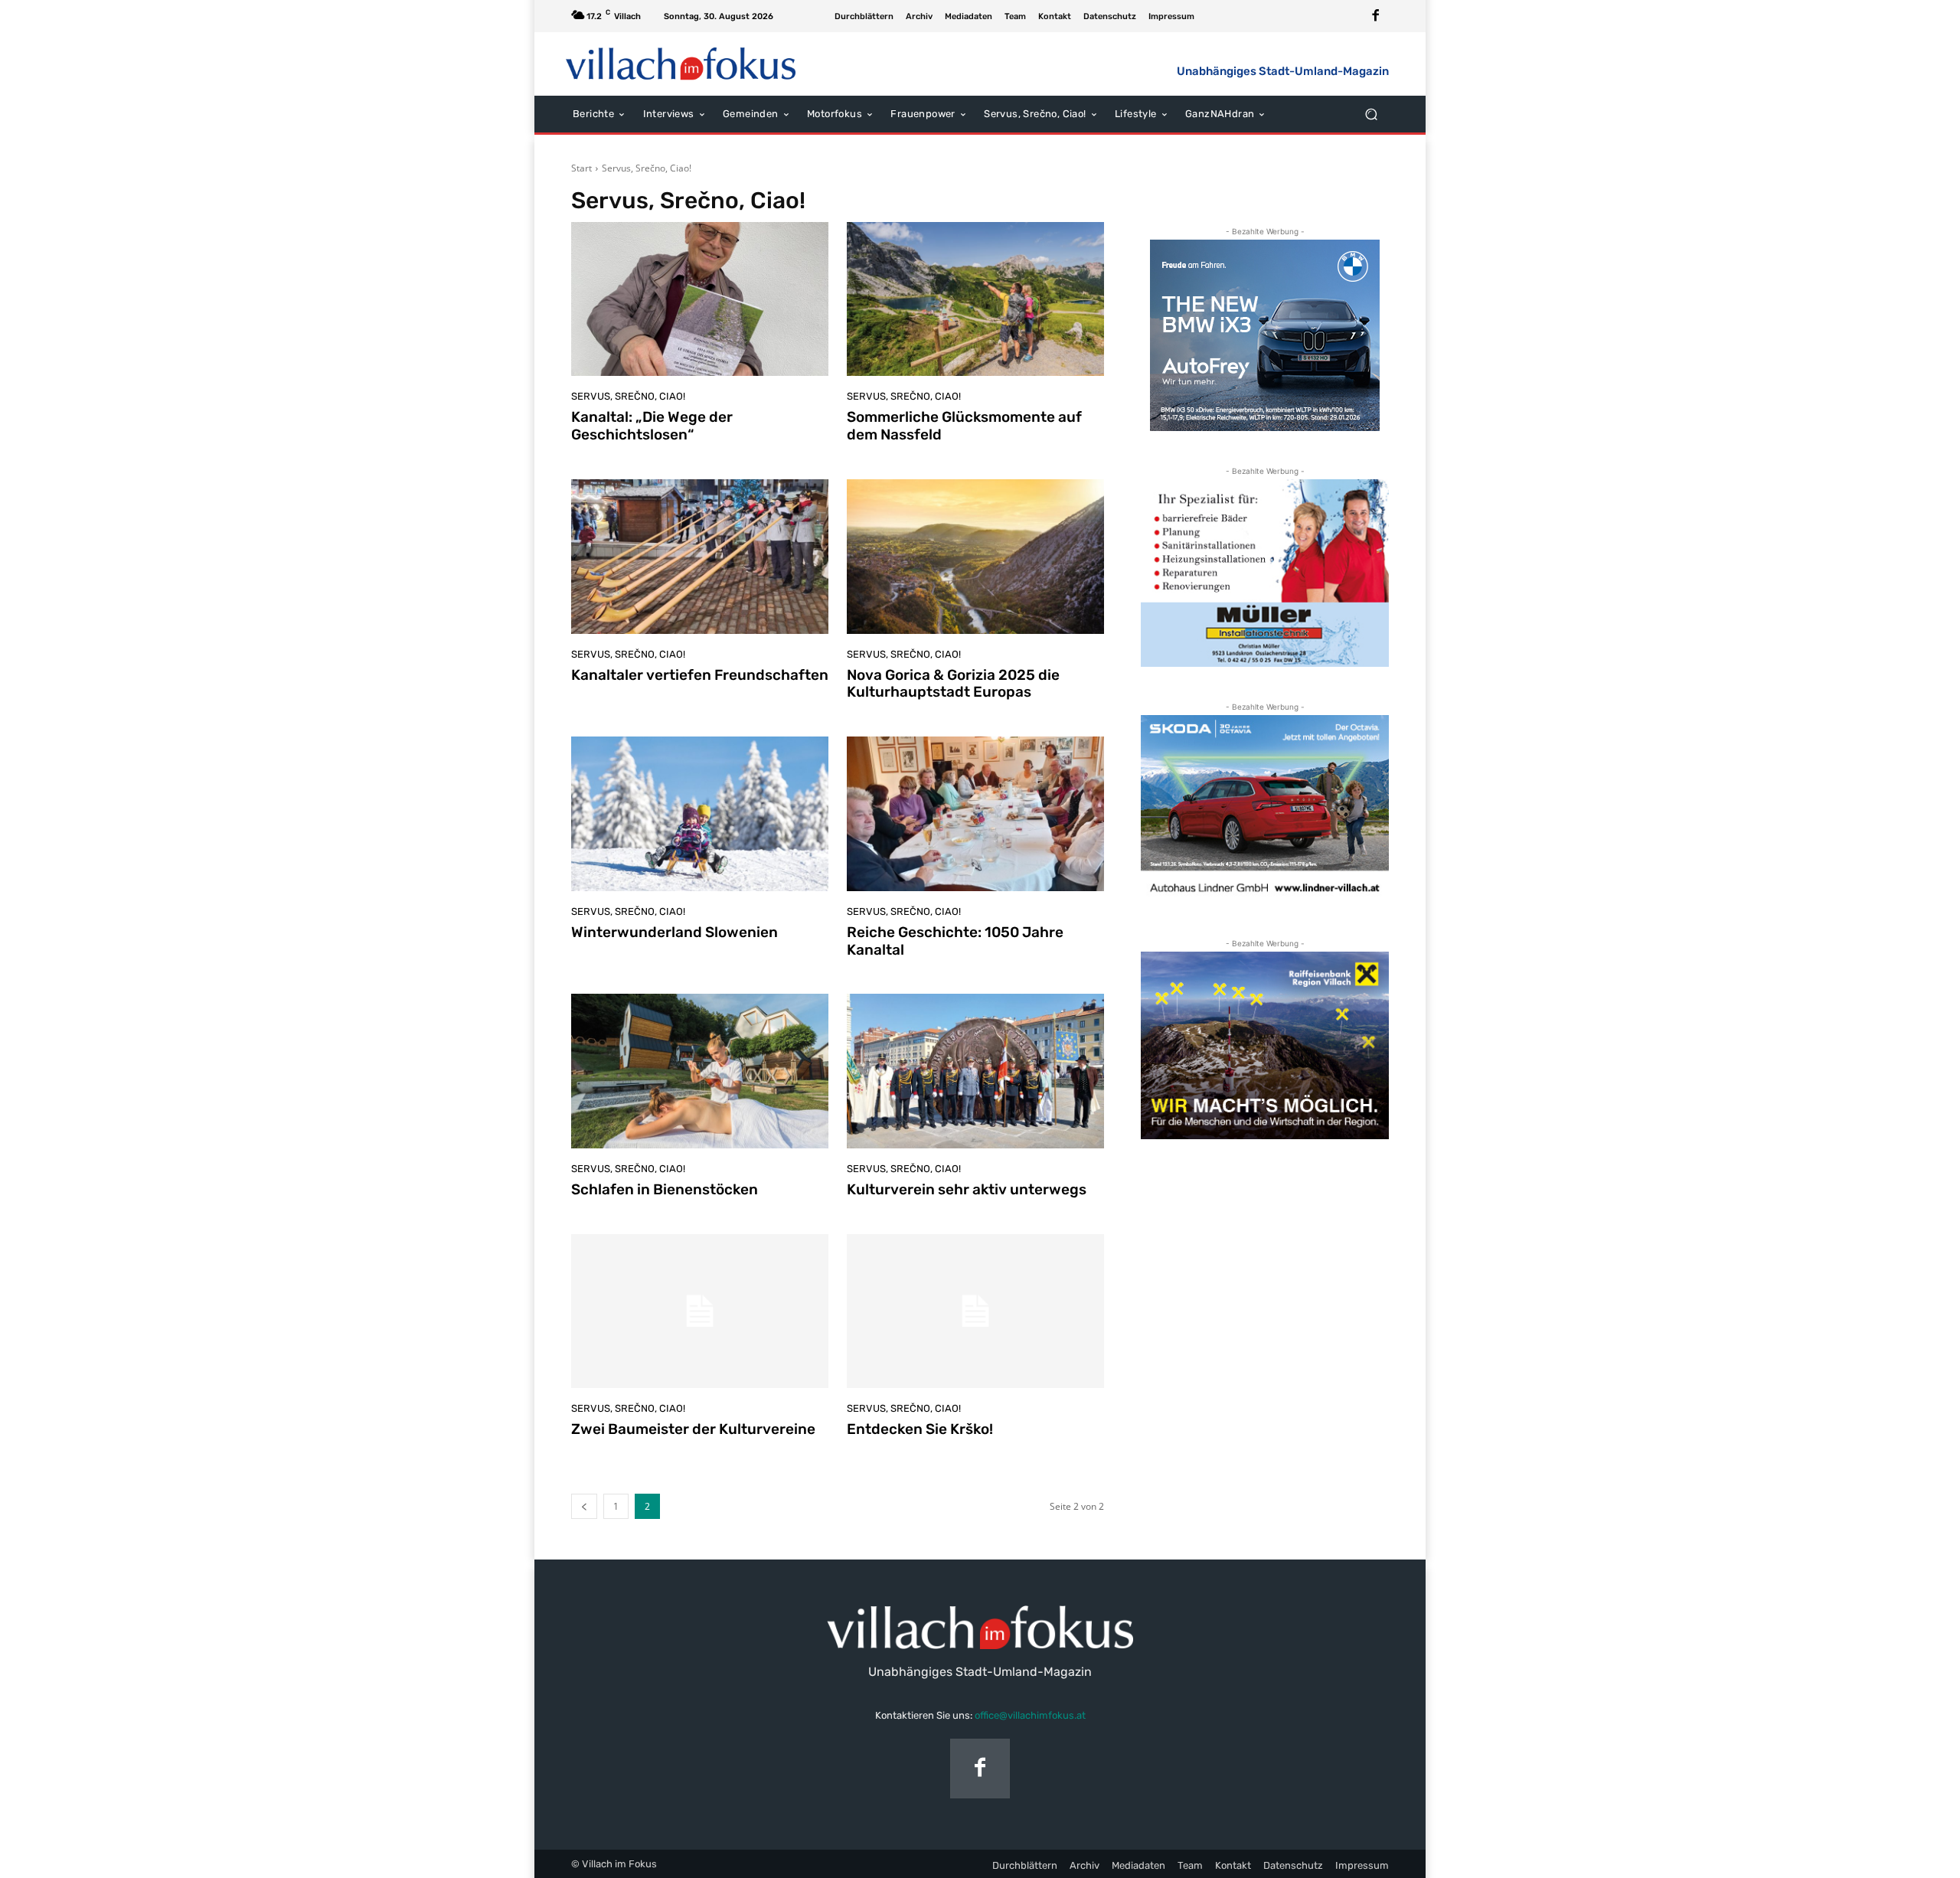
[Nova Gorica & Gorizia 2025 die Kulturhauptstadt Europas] (975, 557)
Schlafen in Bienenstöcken (665, 1189)
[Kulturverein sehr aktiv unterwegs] (975, 1071)
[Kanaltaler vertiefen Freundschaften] (700, 557)
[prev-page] (584, 1506)
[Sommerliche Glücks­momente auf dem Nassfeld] (975, 299)
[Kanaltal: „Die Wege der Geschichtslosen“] (700, 299)
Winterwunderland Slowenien (675, 932)
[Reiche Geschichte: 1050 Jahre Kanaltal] (975, 814)
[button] (1371, 114)
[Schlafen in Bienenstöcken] (700, 1071)
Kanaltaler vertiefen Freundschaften (700, 675)
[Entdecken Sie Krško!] (975, 1311)
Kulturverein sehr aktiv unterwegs (967, 1189)
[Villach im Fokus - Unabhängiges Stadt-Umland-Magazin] (681, 64)
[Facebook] (1376, 16)
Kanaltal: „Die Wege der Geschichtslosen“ (652, 426)
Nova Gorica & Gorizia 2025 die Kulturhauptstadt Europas (953, 684)
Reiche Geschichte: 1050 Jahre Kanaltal (955, 941)
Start (581, 168)
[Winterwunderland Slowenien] (700, 814)
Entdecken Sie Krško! (920, 1429)
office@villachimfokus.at (1030, 1715)
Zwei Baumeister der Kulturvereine (693, 1429)
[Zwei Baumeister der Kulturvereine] (700, 1311)
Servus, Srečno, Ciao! (628, 396)
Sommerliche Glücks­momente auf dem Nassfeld (964, 426)
